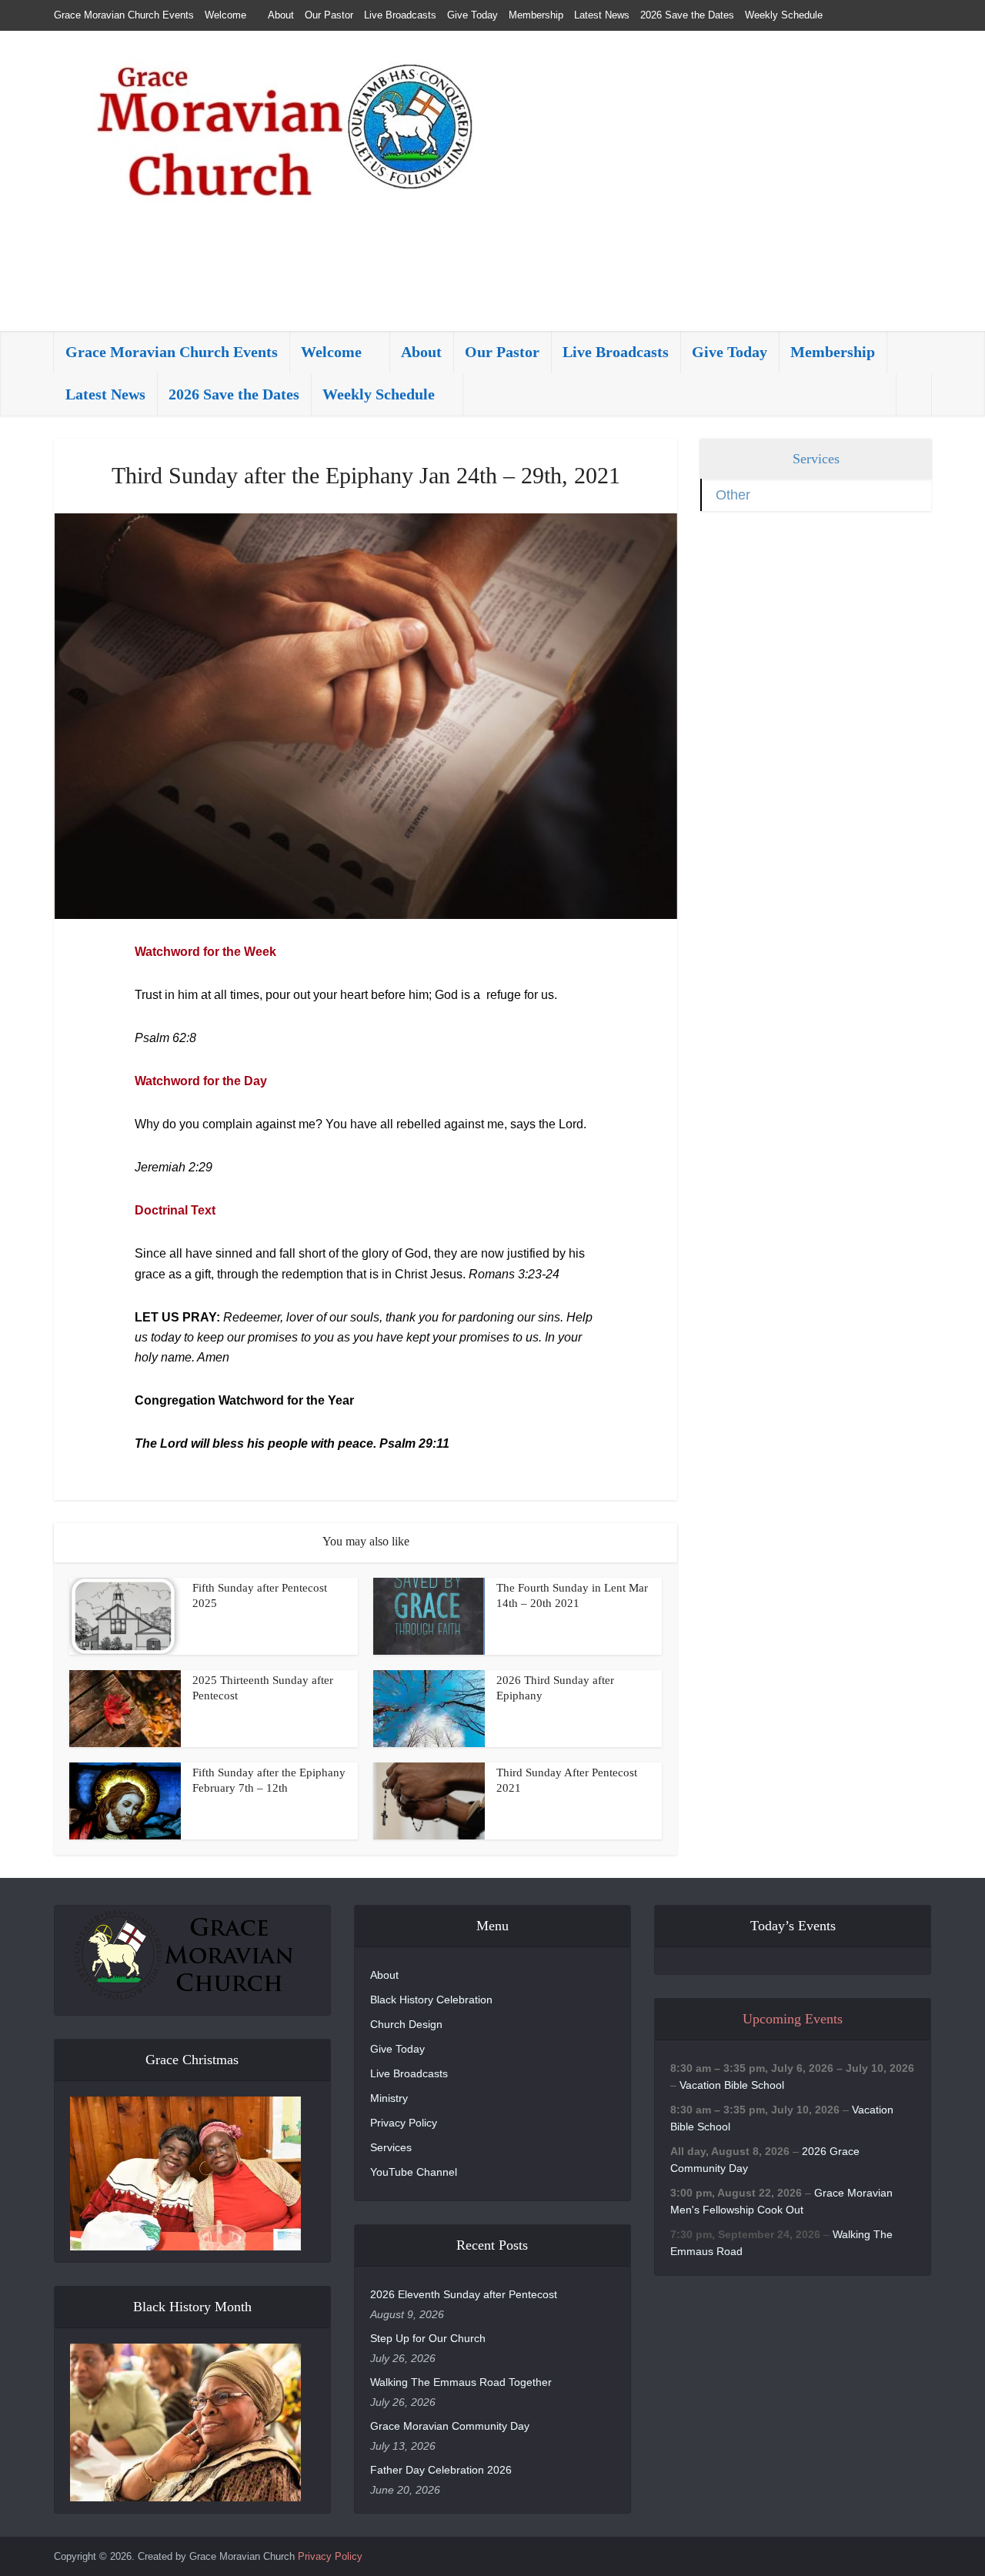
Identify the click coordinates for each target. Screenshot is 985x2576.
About (281, 15)
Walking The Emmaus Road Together (461, 2382)
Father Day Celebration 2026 (441, 2470)
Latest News (602, 15)
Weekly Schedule (784, 15)
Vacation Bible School (732, 2085)
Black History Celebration (431, 2000)
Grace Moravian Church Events (124, 15)
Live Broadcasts (400, 15)
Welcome (225, 15)
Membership (536, 15)
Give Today (472, 15)
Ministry (389, 2098)
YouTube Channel (414, 2172)
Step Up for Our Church (428, 2338)
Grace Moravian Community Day (450, 2426)
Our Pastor (329, 15)
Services (391, 2147)
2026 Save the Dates (687, 15)
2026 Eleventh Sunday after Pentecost (464, 2294)
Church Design (406, 2024)
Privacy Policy (404, 2123)
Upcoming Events (793, 2019)
